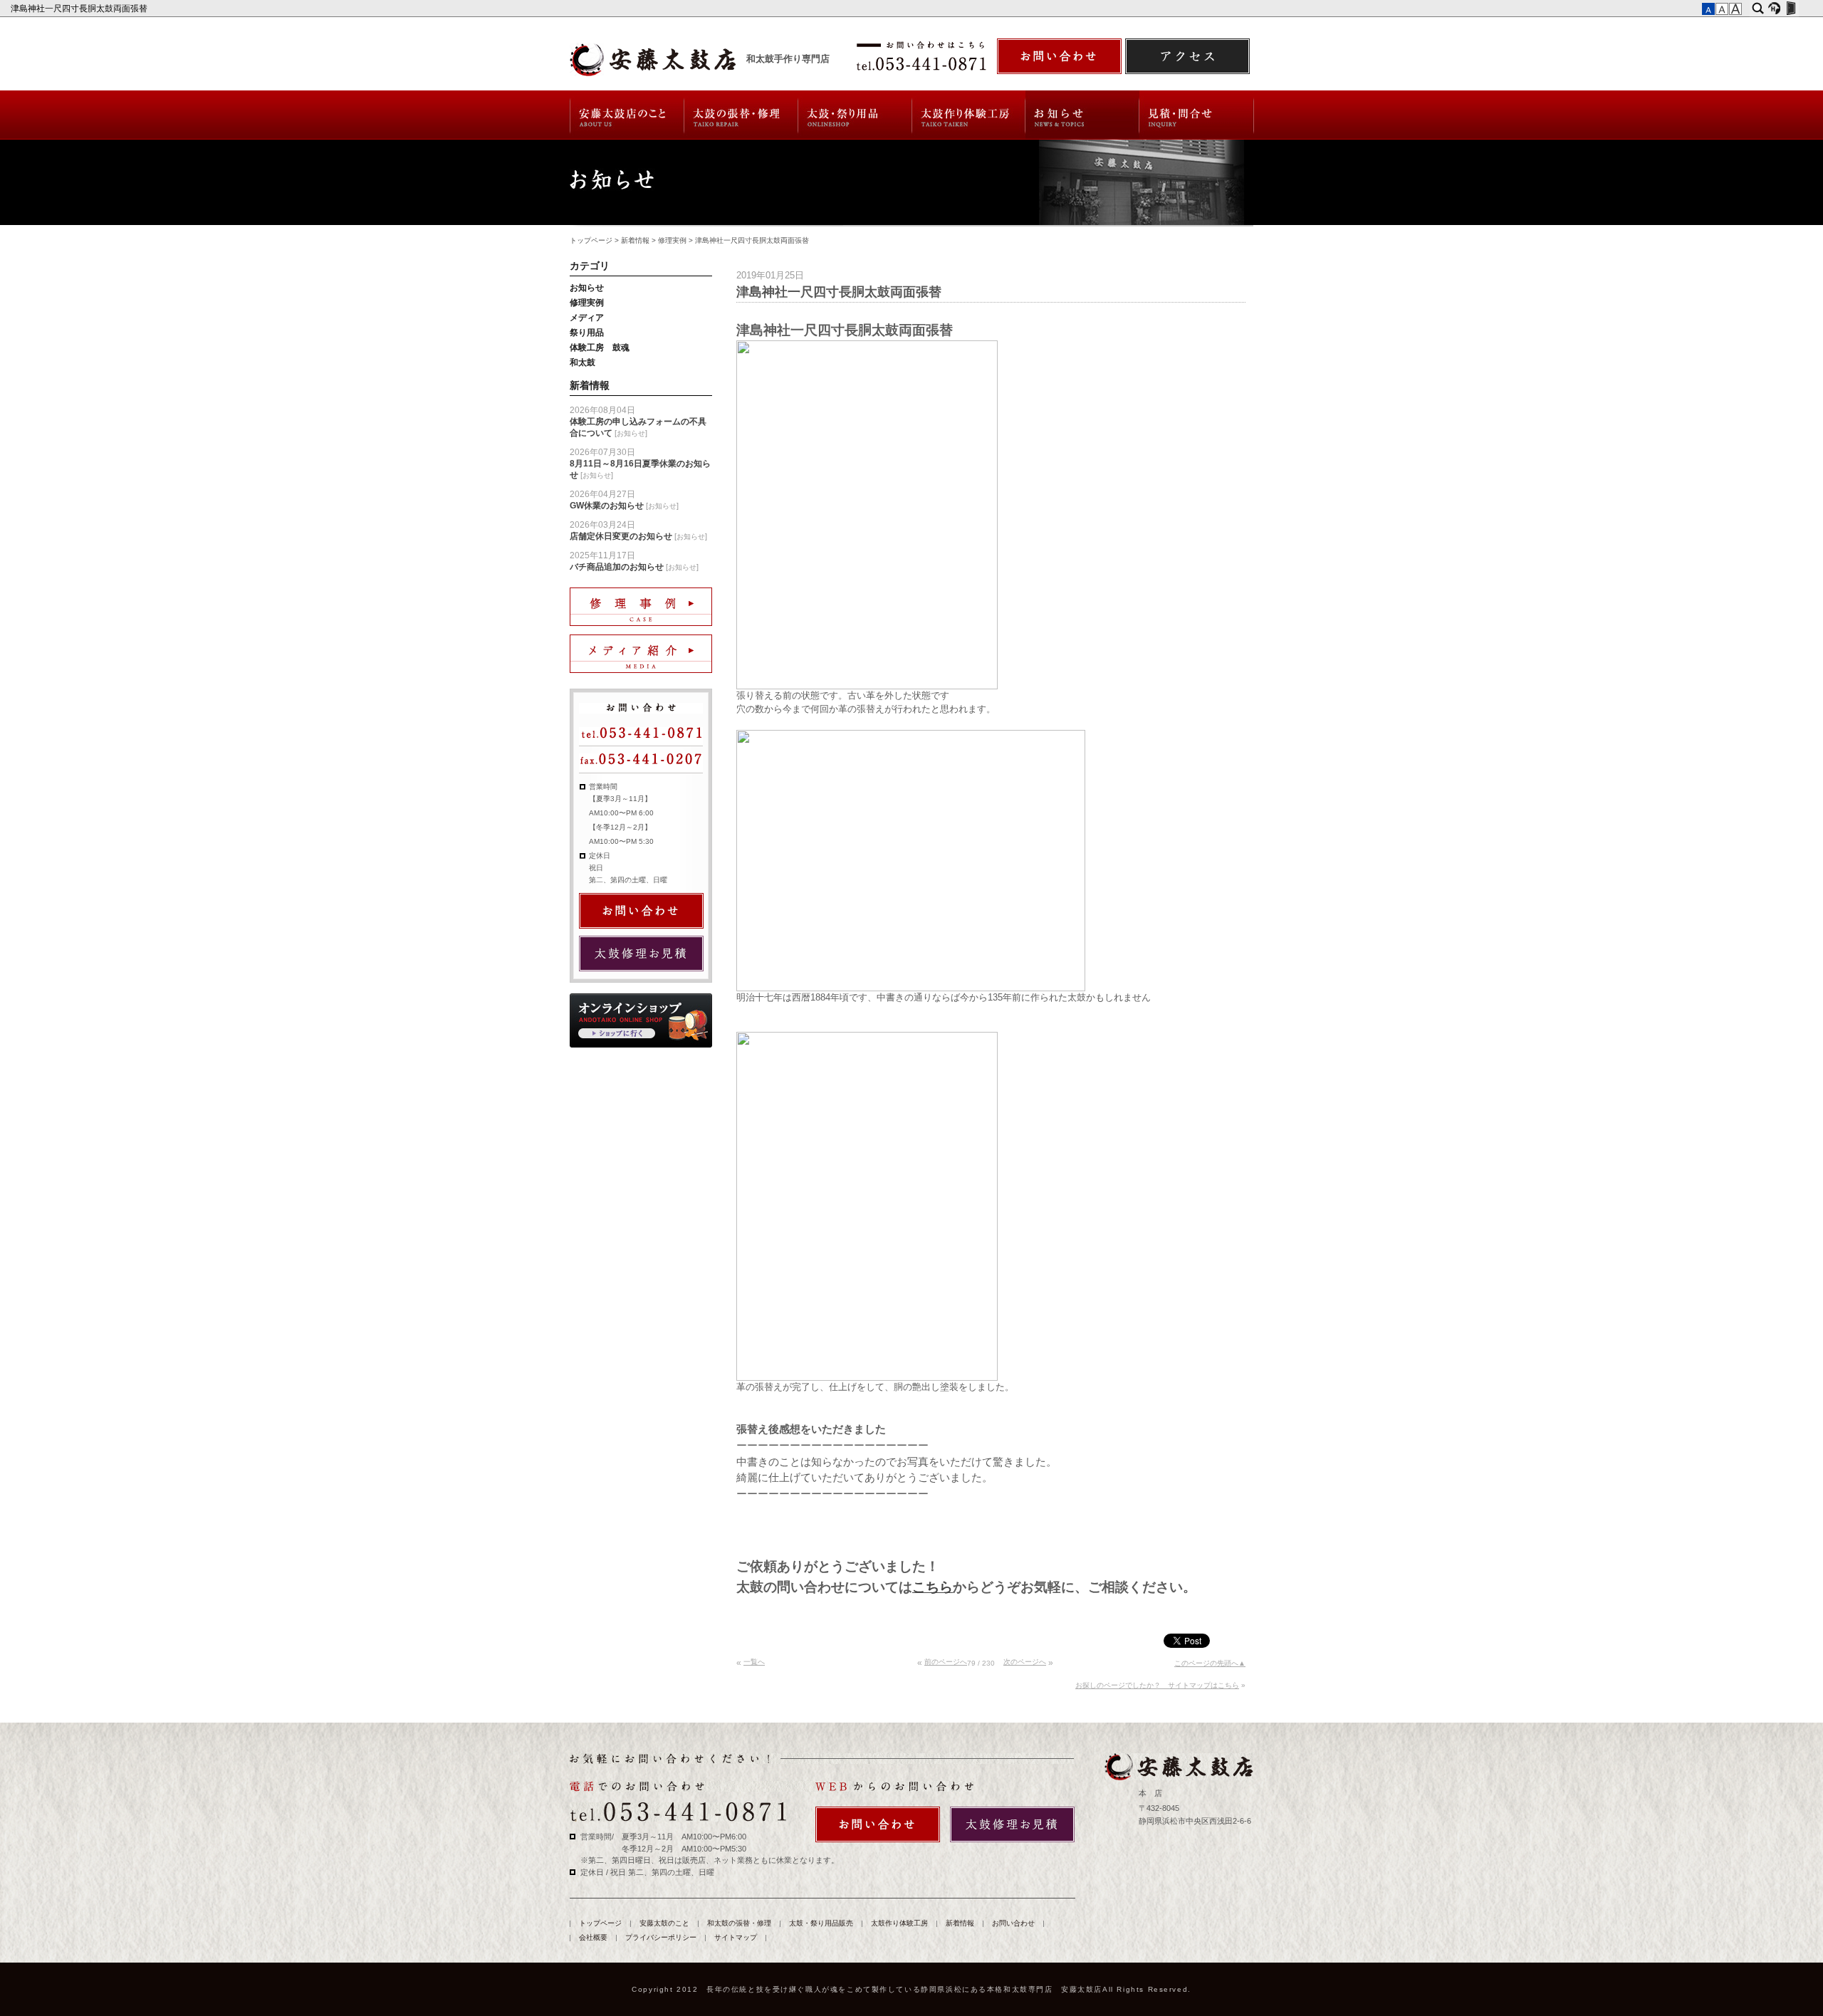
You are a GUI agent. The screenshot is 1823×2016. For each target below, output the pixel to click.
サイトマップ (736, 1937)
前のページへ (946, 1662)
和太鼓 (583, 362)
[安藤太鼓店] (1178, 1767)
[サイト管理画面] (1791, 9)
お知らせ (587, 288)
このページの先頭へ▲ (1210, 1663)
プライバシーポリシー (661, 1937)
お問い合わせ (1197, 115)
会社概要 (593, 1937)
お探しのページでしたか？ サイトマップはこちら (1157, 1685)
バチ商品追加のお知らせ (617, 567)
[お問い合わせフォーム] (1059, 56)
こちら (933, 1587)
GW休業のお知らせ (607, 506)
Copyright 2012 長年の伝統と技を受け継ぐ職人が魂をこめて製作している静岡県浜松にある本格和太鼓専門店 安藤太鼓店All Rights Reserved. (911, 1989)
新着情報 (1082, 115)
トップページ (591, 240)
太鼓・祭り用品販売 (855, 115)
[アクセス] (1187, 56)
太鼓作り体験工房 (969, 115)
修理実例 (672, 240)
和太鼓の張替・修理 (741, 115)
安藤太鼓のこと (626, 115)
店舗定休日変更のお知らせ (621, 536)
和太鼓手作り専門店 (788, 59)
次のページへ (1025, 1662)
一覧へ (754, 1662)
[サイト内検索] (1758, 9)
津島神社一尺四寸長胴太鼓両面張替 (80, 9)
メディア (587, 318)
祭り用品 (587, 333)
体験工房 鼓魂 (600, 348)
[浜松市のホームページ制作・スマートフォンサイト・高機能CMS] (1774, 9)
